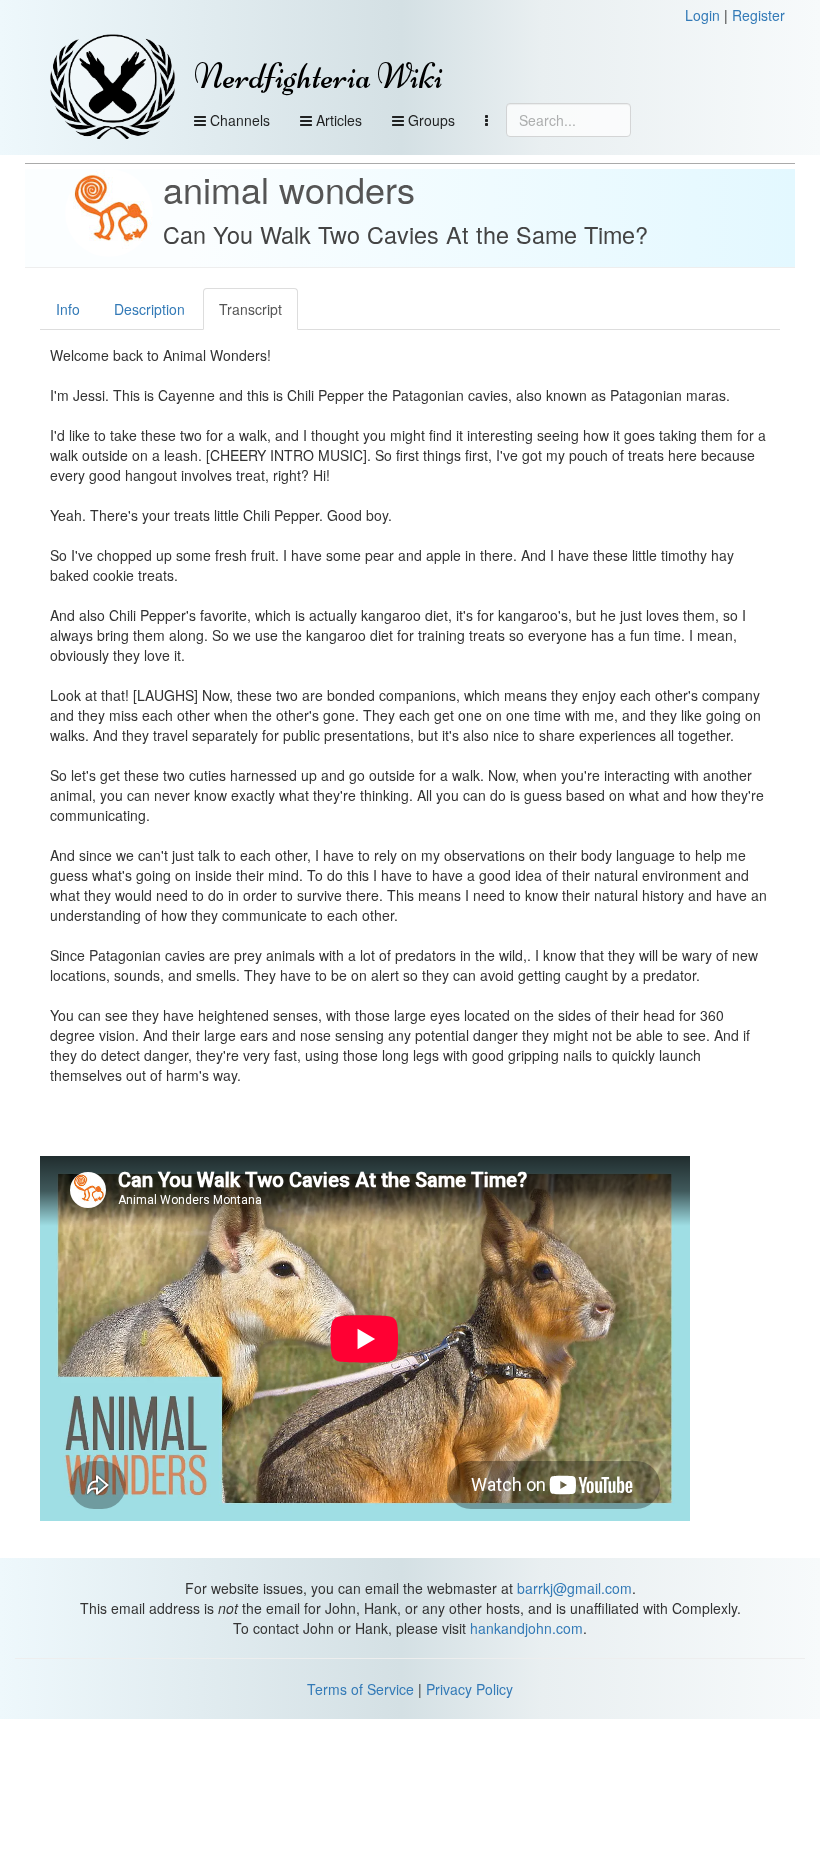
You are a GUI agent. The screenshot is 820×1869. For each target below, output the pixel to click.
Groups (429, 120)
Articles (337, 120)
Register (758, 15)
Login (702, 15)
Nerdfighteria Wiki (318, 76)
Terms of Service (360, 1689)
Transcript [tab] (250, 309)
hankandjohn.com (526, 1628)
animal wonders (289, 188)
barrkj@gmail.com (574, 1588)
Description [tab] (149, 309)
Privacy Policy (469, 1689)
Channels (238, 120)
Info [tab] (68, 309)
